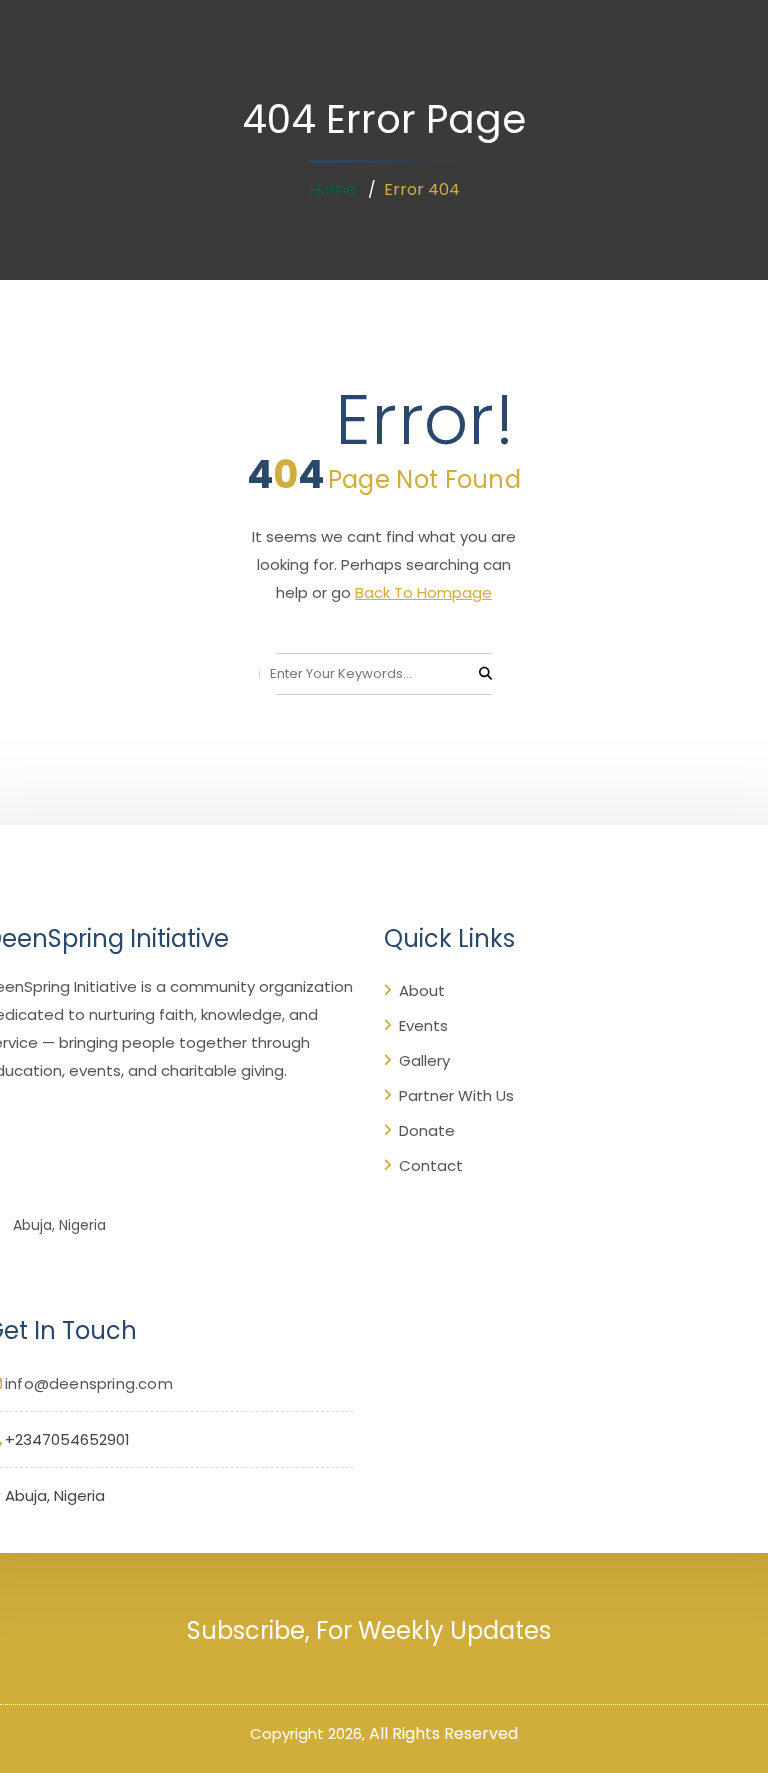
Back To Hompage (423, 592)
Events (423, 1025)
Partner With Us (456, 1095)
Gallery (424, 1060)
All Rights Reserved (443, 1733)
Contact (431, 1165)
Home (332, 189)
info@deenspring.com (89, 1383)
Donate (427, 1130)
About (422, 990)
